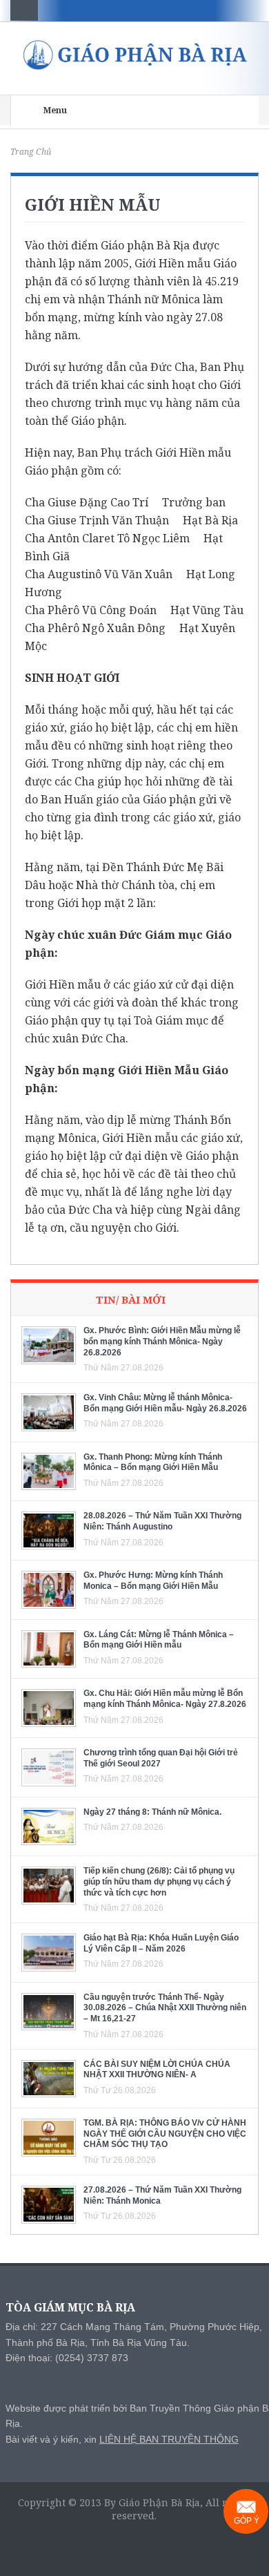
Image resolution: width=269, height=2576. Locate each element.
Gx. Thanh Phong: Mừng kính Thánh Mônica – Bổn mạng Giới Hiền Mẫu (153, 1462)
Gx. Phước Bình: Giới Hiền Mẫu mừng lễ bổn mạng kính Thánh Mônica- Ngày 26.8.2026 (162, 1341)
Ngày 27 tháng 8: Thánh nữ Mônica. (152, 1812)
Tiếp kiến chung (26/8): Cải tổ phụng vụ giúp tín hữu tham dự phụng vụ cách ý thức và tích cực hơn (159, 1881)
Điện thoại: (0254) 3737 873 (67, 2358)
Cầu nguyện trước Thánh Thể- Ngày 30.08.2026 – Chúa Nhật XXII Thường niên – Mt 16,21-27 (165, 2008)
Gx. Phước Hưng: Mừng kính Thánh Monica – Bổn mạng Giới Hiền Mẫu (153, 1581)
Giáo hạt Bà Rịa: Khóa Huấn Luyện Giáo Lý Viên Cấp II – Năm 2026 (161, 1943)
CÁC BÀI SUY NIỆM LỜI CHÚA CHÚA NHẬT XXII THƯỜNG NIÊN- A (157, 2070)
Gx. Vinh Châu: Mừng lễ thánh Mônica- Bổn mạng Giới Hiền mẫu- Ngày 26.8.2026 (165, 1403)
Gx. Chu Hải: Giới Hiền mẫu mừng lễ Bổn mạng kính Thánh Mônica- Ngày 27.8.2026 (165, 1699)
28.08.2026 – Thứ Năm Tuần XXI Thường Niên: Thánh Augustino (162, 1521)
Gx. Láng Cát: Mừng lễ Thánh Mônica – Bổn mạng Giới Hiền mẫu (159, 1640)
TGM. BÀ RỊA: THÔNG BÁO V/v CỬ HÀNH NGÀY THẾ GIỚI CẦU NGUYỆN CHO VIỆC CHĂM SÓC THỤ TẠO (165, 2134)
